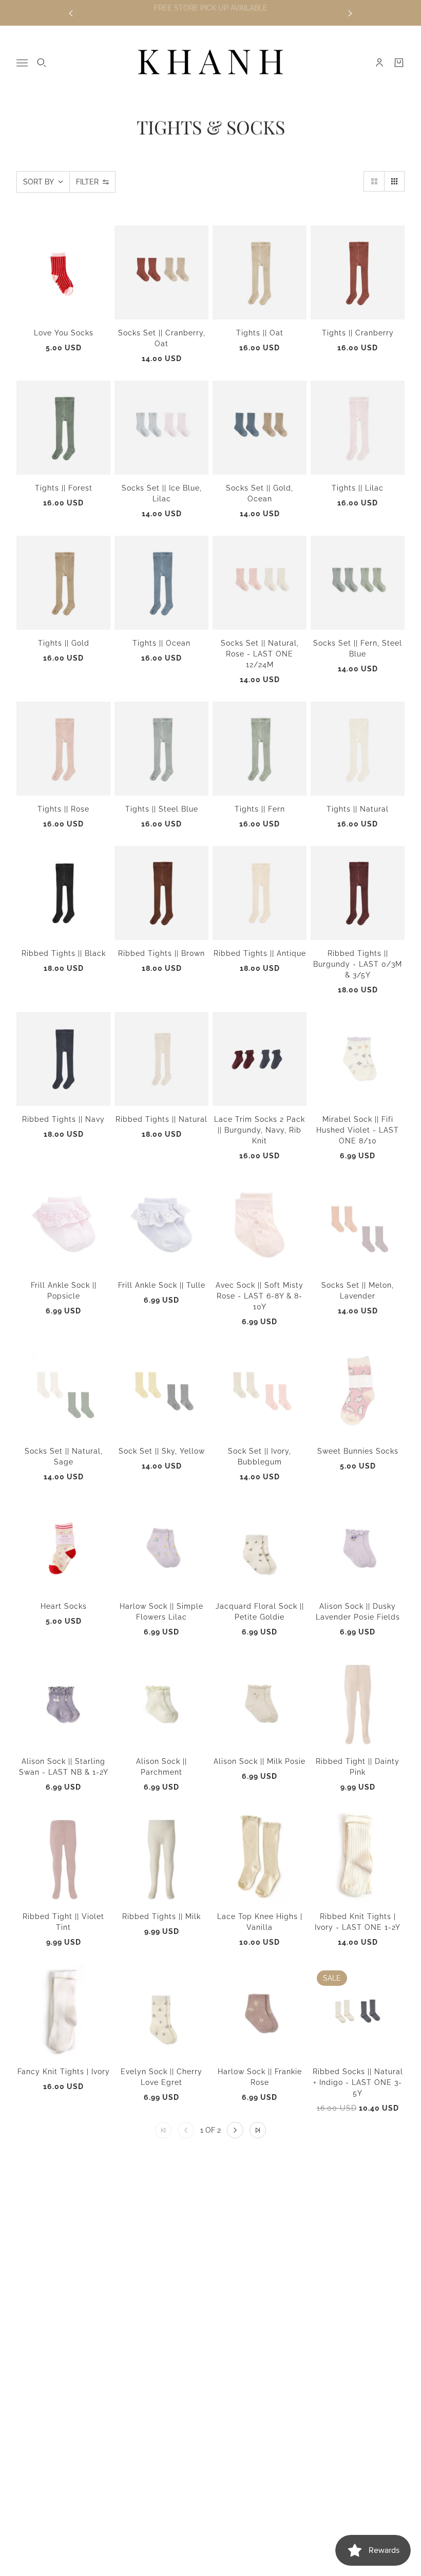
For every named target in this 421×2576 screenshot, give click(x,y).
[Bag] (399, 63)
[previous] (71, 13)
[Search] (42, 63)
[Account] (379, 63)
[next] (350, 13)
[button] (374, 181)
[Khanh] (210, 63)
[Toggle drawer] (22, 63)
